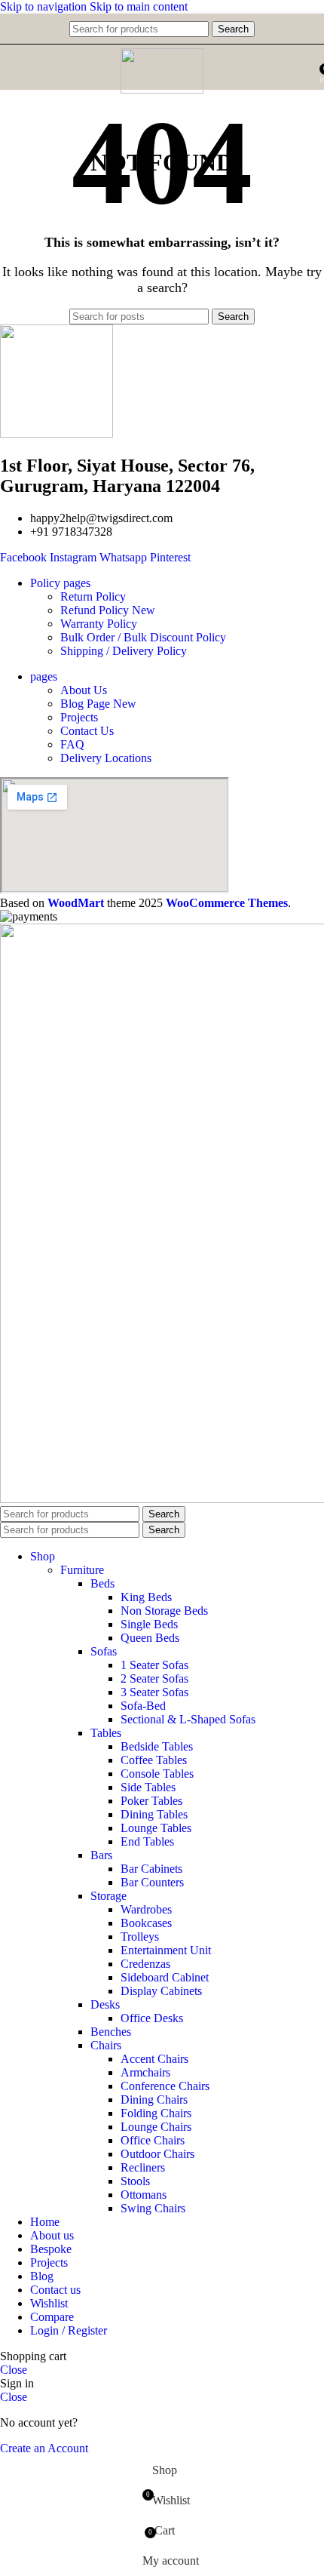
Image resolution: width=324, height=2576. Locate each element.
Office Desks (152, 2018)
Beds (102, 1583)
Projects (79, 717)
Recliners (143, 2167)
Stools (135, 2181)
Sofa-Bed (143, 1706)
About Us (84, 690)
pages (44, 676)
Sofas (104, 1651)
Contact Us (87, 731)
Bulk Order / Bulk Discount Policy (143, 637)
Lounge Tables (156, 1828)
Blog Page (98, 704)
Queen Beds (150, 1638)
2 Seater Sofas (154, 1678)
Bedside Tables (157, 1746)
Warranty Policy (99, 624)
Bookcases (146, 1923)
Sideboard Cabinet (165, 1977)
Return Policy (93, 596)
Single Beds (149, 1624)
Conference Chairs (165, 2086)
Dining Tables (154, 1814)
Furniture (82, 1570)
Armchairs (145, 2072)
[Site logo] (162, 89)
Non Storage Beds (164, 1611)
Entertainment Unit (166, 1950)
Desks (105, 2004)
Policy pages (60, 583)
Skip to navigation (45, 6)
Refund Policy (108, 610)
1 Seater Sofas (154, 1665)
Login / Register (69, 2330)
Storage (109, 1896)
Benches (111, 2032)
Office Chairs (153, 2140)
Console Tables (157, 1774)
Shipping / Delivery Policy (124, 651)
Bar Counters (152, 1882)
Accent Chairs (154, 2059)
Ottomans (144, 2195)
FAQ (72, 744)
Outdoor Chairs (157, 2154)
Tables (106, 1733)
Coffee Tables (154, 1760)
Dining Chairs (154, 2100)
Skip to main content (139, 6)
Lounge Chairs (156, 2127)
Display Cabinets (161, 1991)
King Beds (146, 1597)
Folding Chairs (156, 2113)
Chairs (106, 2045)
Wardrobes (146, 1909)
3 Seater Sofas (154, 1692)
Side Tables (148, 1787)
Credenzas (145, 1964)
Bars (101, 1855)
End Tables (147, 1841)
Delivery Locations (106, 758)
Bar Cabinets (151, 1869)
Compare (52, 2317)
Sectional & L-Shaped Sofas (188, 1719)
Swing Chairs (153, 2208)
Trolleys (140, 1937)
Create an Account (44, 2448)
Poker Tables (151, 1801)
